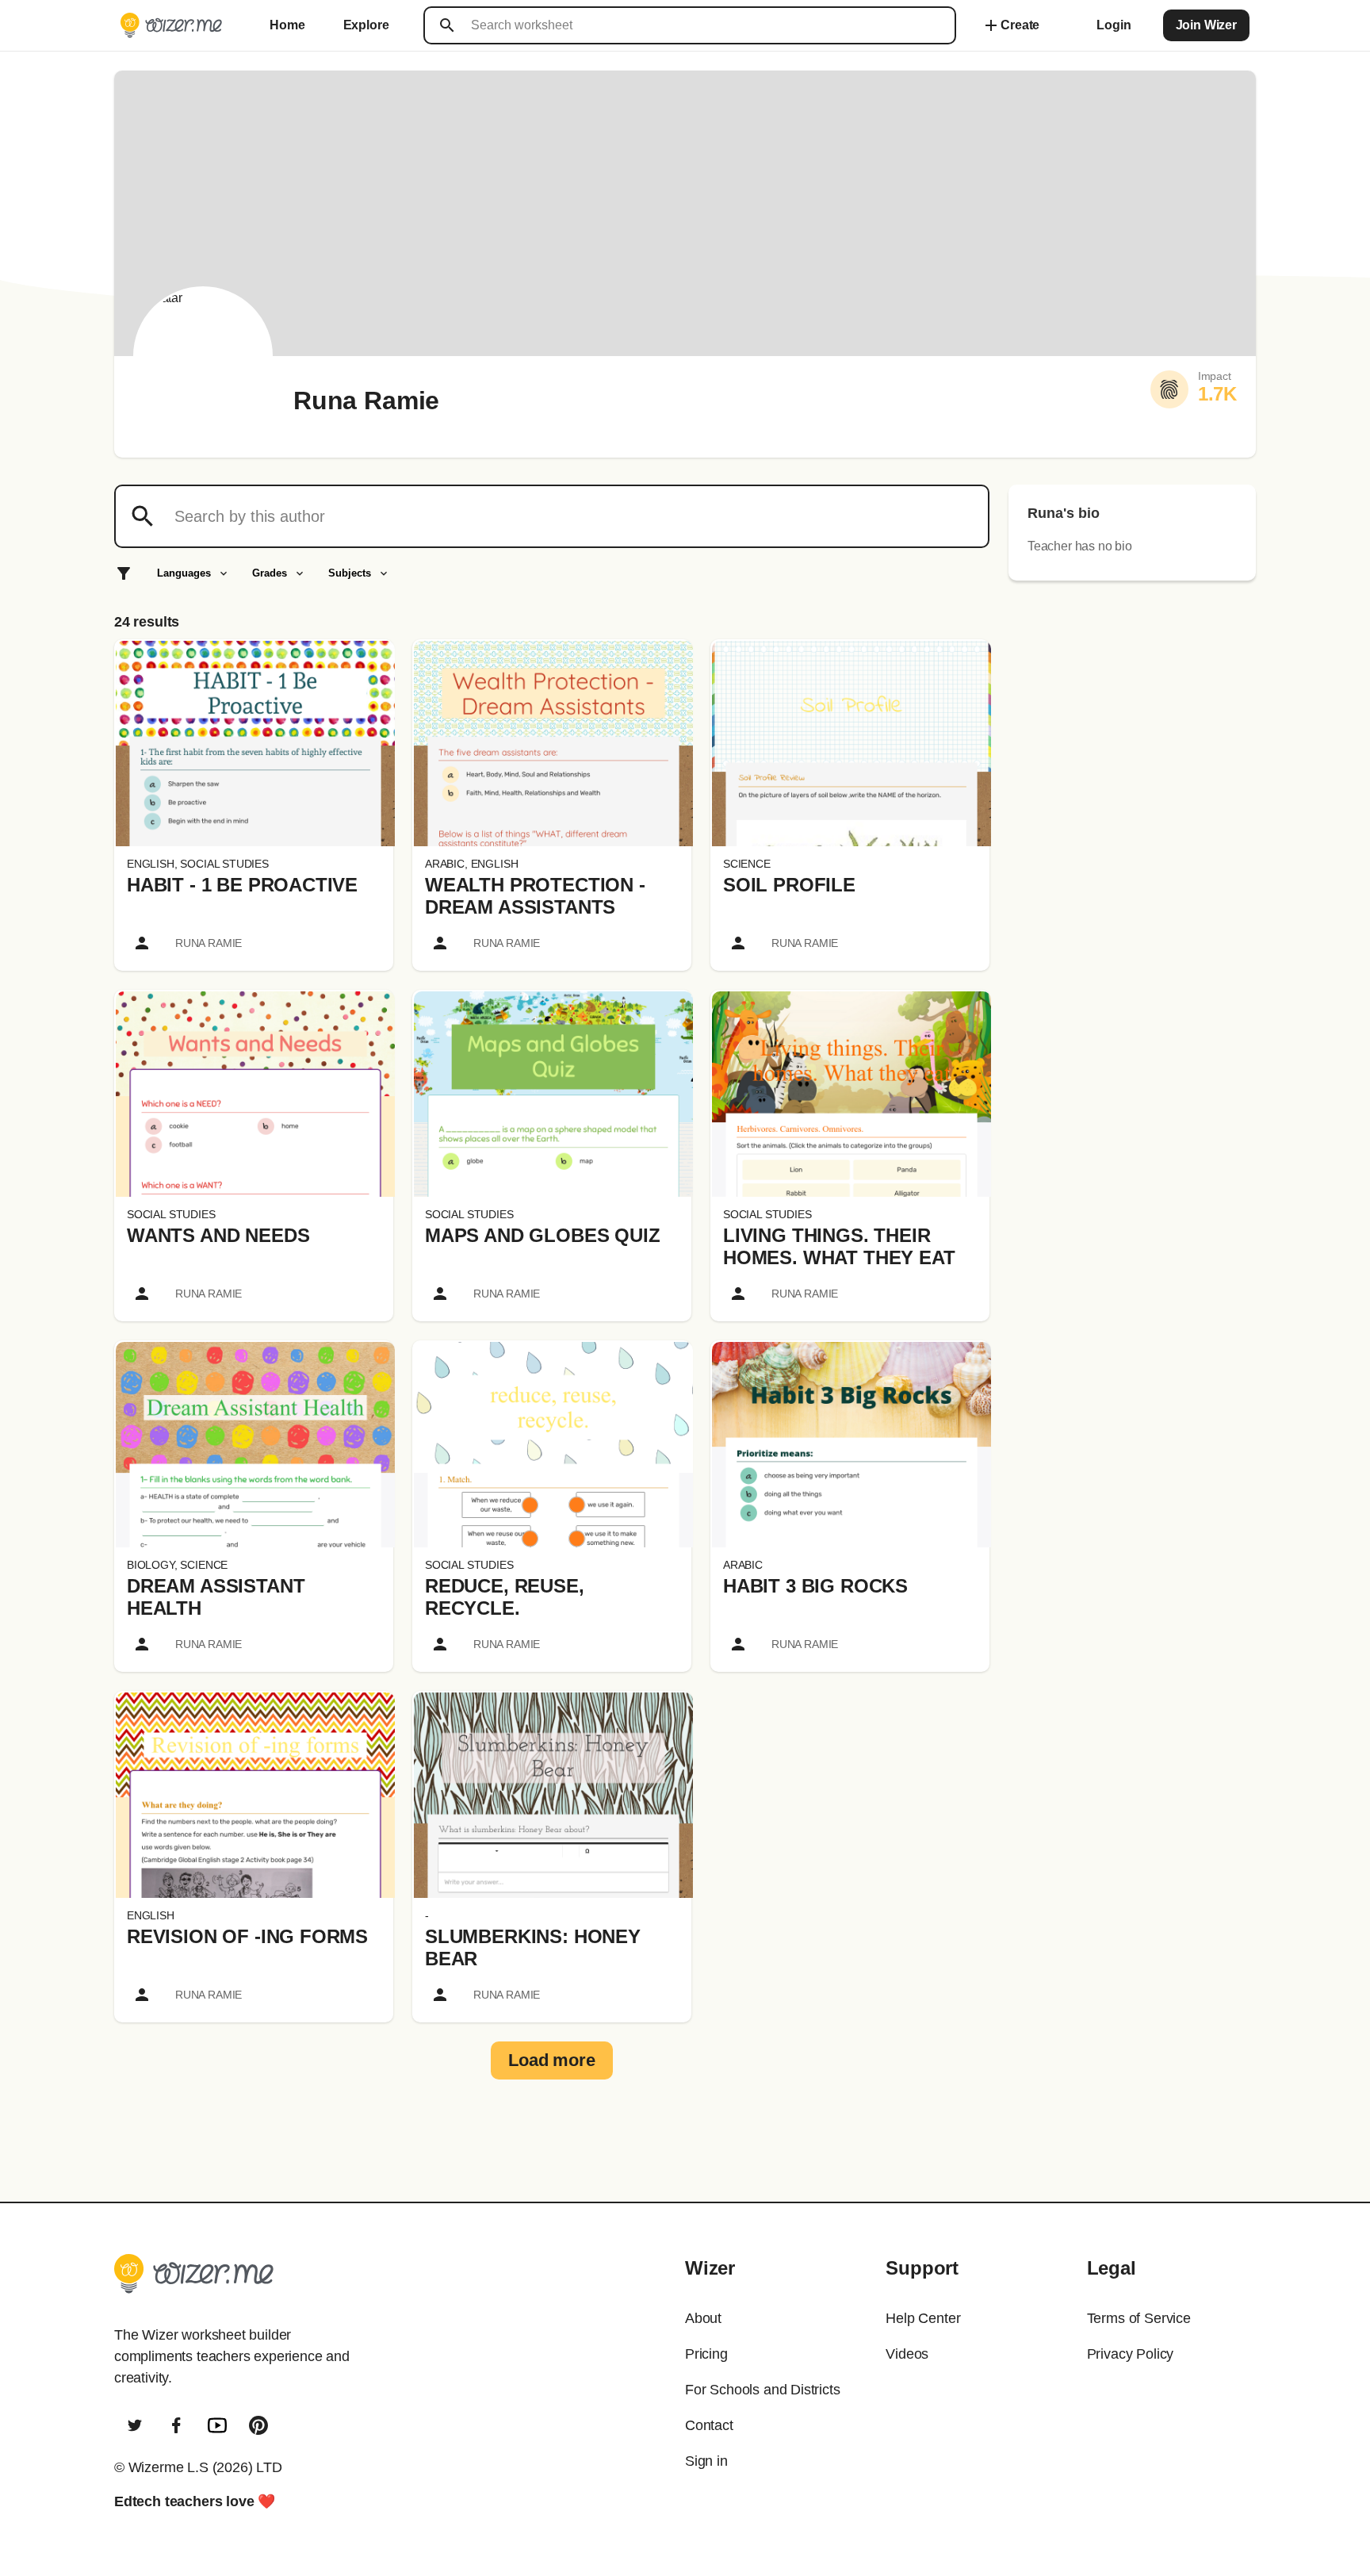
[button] (255, 744)
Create (1010, 25)
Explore (366, 25)
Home (287, 25)
